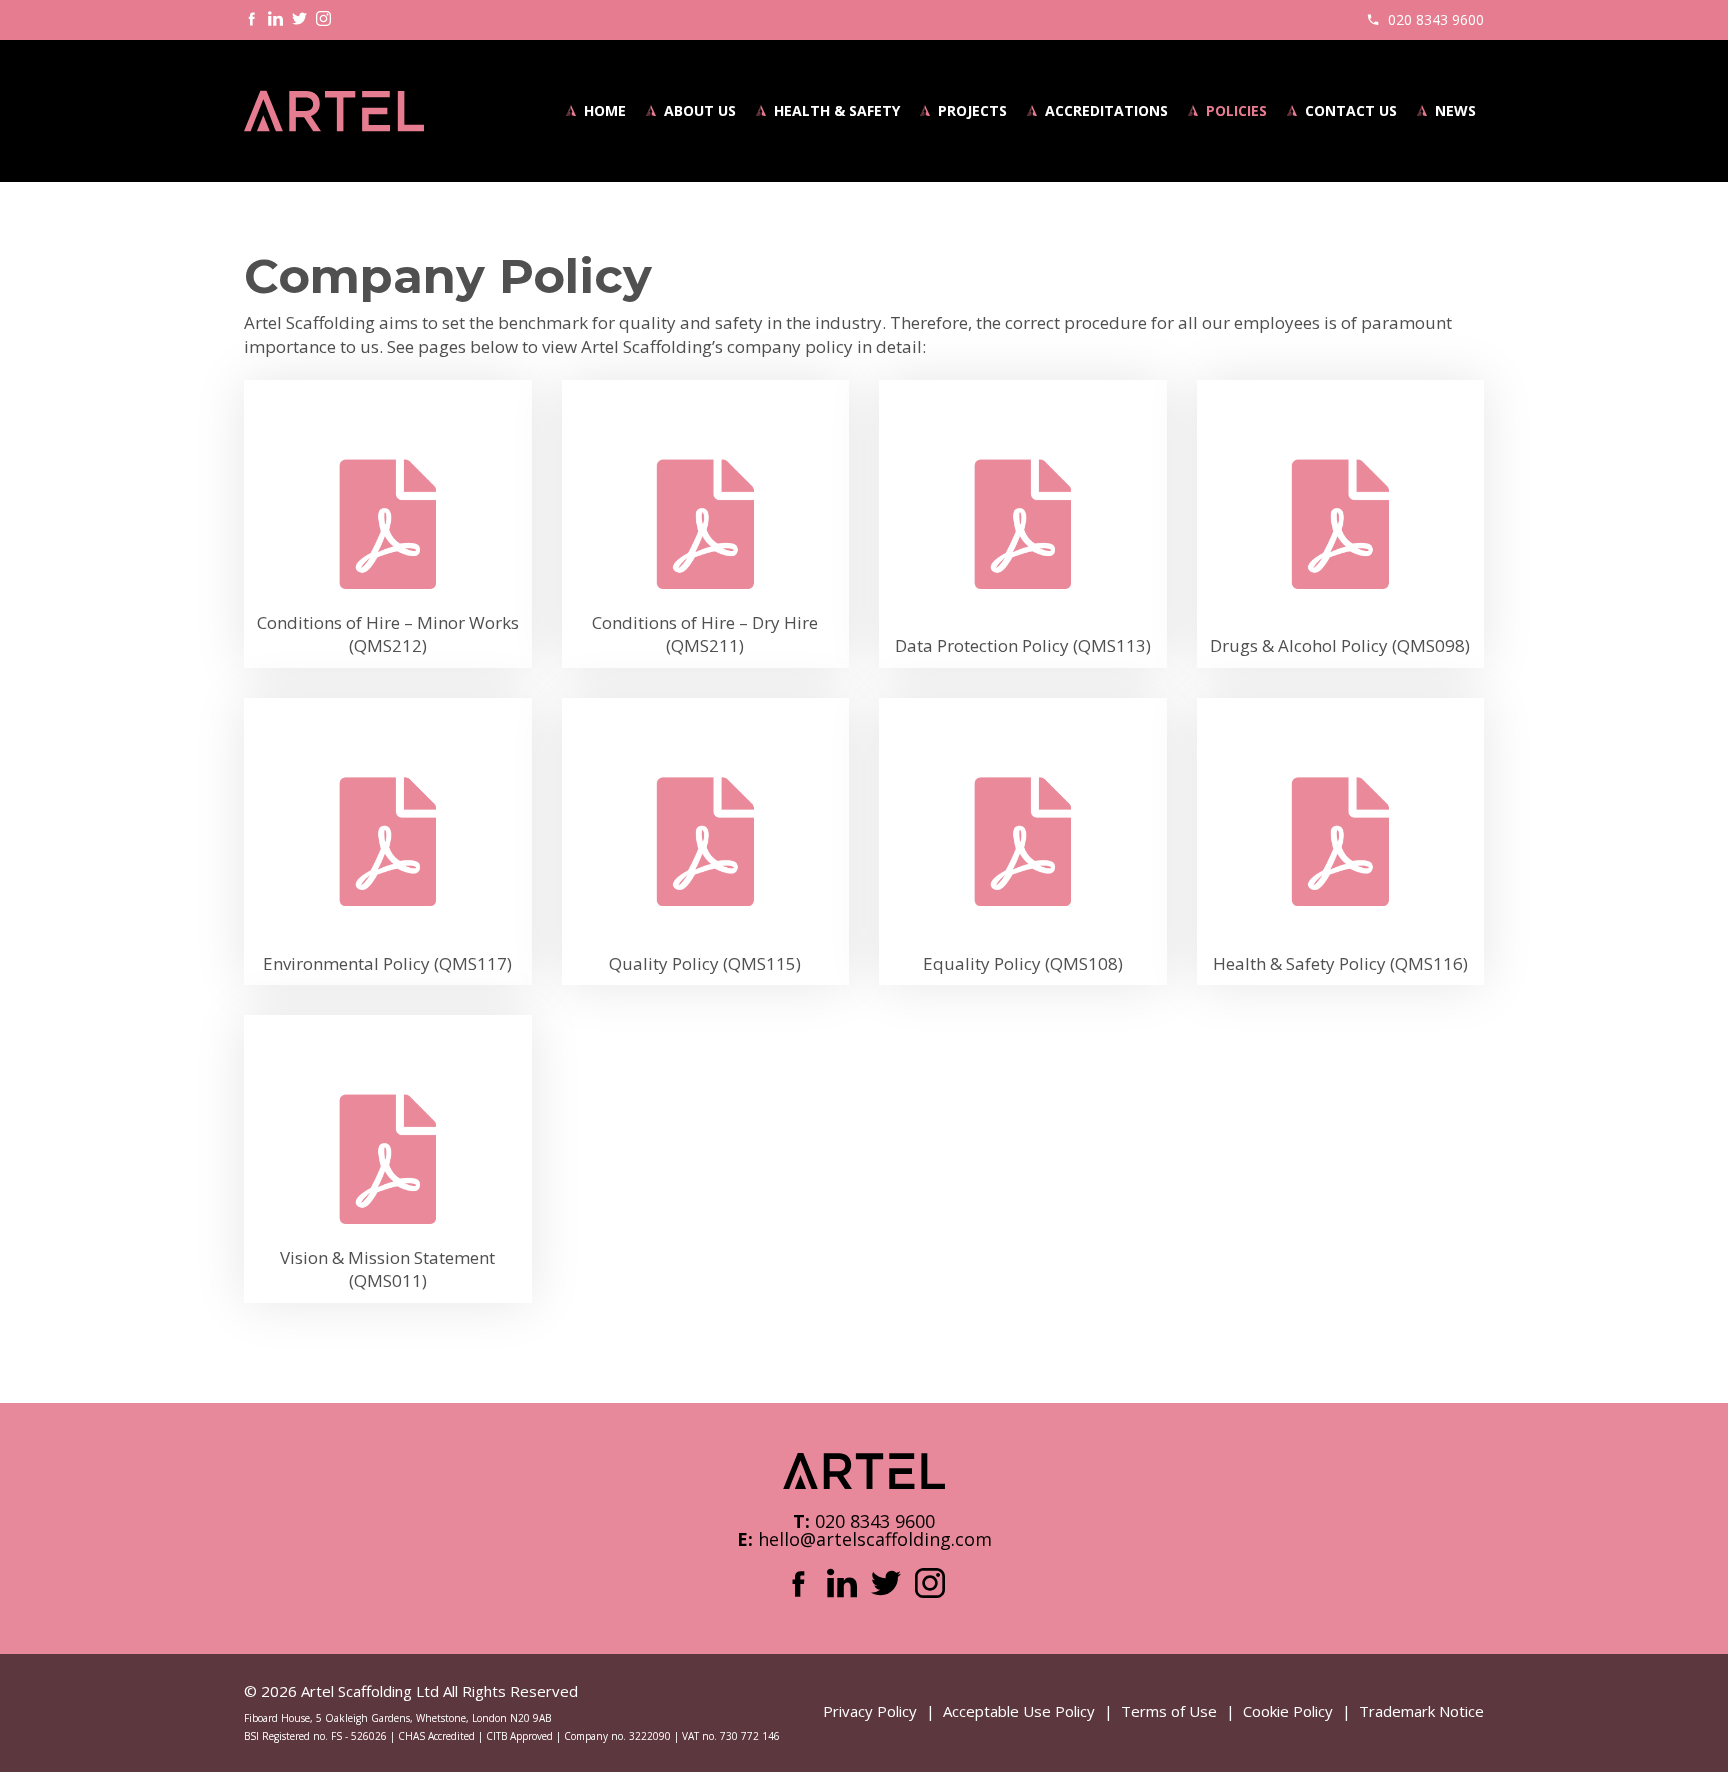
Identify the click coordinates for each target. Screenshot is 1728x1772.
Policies (1236, 110)
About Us (700, 110)
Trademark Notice (1421, 1711)
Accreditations (1106, 110)
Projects (972, 110)
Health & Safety (837, 110)
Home (605, 110)
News (1455, 110)
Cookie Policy (1288, 1711)
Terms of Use (1169, 1711)
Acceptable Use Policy (1019, 1711)
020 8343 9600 (1436, 19)
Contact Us (1351, 110)
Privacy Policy (870, 1711)
